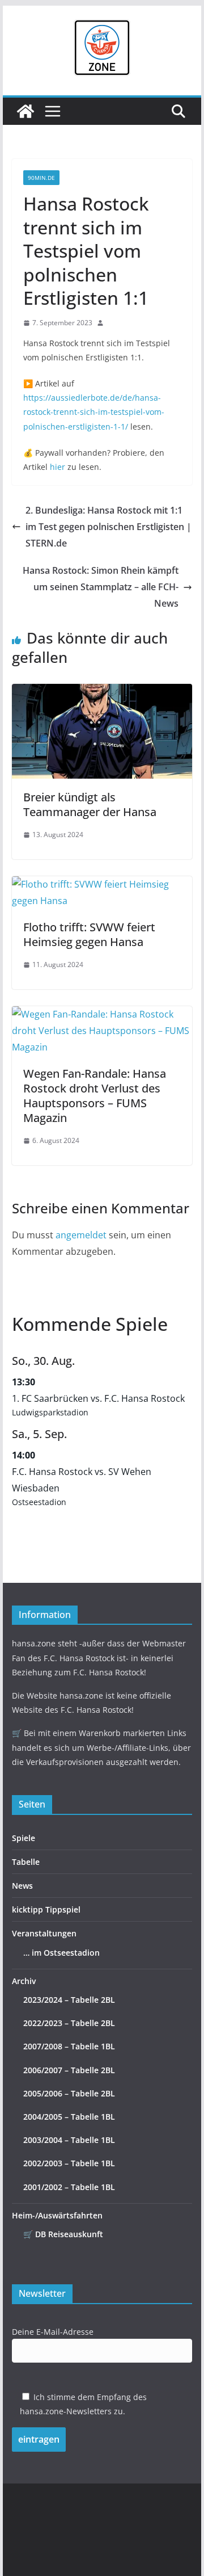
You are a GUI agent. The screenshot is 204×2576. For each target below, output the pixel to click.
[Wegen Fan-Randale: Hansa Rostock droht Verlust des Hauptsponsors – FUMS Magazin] (102, 1014)
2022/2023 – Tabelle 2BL (69, 2023)
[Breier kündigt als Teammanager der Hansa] (102, 692)
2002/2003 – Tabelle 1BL (69, 2163)
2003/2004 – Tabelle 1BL (69, 2140)
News (22, 1886)
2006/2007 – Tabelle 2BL (69, 2070)
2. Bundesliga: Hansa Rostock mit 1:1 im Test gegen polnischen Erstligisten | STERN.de (109, 527)
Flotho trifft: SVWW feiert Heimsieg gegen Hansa (89, 934)
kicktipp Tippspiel (46, 1909)
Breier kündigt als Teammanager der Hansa (90, 804)
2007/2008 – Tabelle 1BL (69, 2046)
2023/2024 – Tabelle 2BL (69, 2000)
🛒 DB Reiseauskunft (63, 2234)
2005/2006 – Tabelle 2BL (69, 2093)
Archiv (24, 1981)
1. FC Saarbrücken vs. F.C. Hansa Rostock (98, 1398)
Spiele (24, 1838)
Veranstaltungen (44, 1933)
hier (58, 467)
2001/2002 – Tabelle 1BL (69, 2187)
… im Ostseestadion (61, 1953)
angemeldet (81, 1235)
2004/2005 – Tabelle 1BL (69, 2117)
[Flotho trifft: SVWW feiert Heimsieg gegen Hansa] (102, 884)
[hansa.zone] (25, 111)
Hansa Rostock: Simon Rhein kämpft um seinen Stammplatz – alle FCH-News (101, 587)
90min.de (41, 178)
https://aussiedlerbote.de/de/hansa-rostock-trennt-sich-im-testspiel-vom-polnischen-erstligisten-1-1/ (94, 412)
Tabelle (26, 1862)
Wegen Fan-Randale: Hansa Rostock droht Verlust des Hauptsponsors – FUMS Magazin (95, 1096)
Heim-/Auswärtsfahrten (57, 2215)
